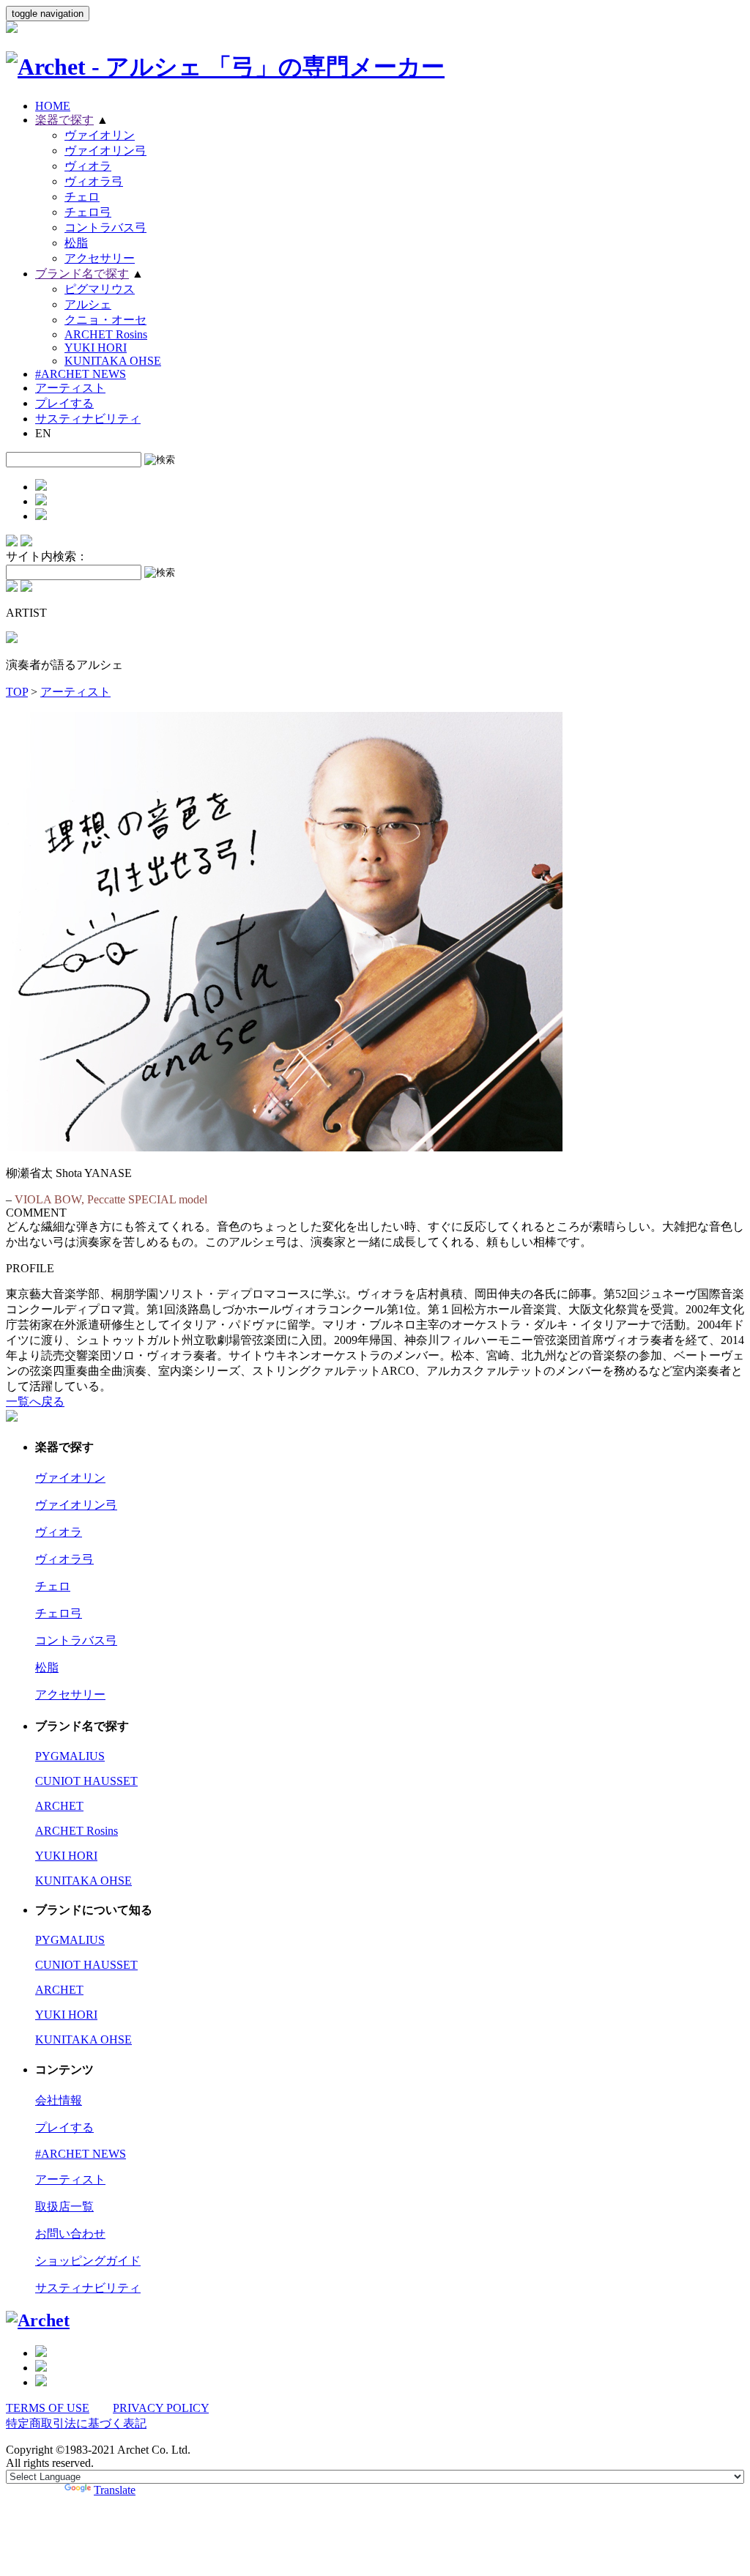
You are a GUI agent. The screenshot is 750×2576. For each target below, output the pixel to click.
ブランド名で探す (82, 274)
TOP (17, 692)
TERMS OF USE (48, 2408)
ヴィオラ (88, 166)
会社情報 (59, 2100)
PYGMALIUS (70, 1756)
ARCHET (59, 1806)
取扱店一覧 (64, 2206)
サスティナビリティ (88, 419)
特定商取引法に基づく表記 (76, 2423)
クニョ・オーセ (105, 320)
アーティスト (70, 388)
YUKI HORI (96, 348)
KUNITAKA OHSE (113, 361)
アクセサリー (100, 258)
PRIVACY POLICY (161, 2408)
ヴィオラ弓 (94, 181)
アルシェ (88, 304)
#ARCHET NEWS (81, 374)
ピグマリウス (100, 289)
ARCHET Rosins (106, 334)
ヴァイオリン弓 (105, 151)
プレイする (64, 403)
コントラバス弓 (105, 227)
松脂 (76, 243)
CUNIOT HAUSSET (86, 1781)
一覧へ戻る (35, 1402)
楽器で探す (64, 120)
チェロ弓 (88, 212)
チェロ (82, 197)
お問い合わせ (70, 2234)
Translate (115, 2490)
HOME (53, 106)
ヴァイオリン (100, 135)
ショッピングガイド (88, 2261)
